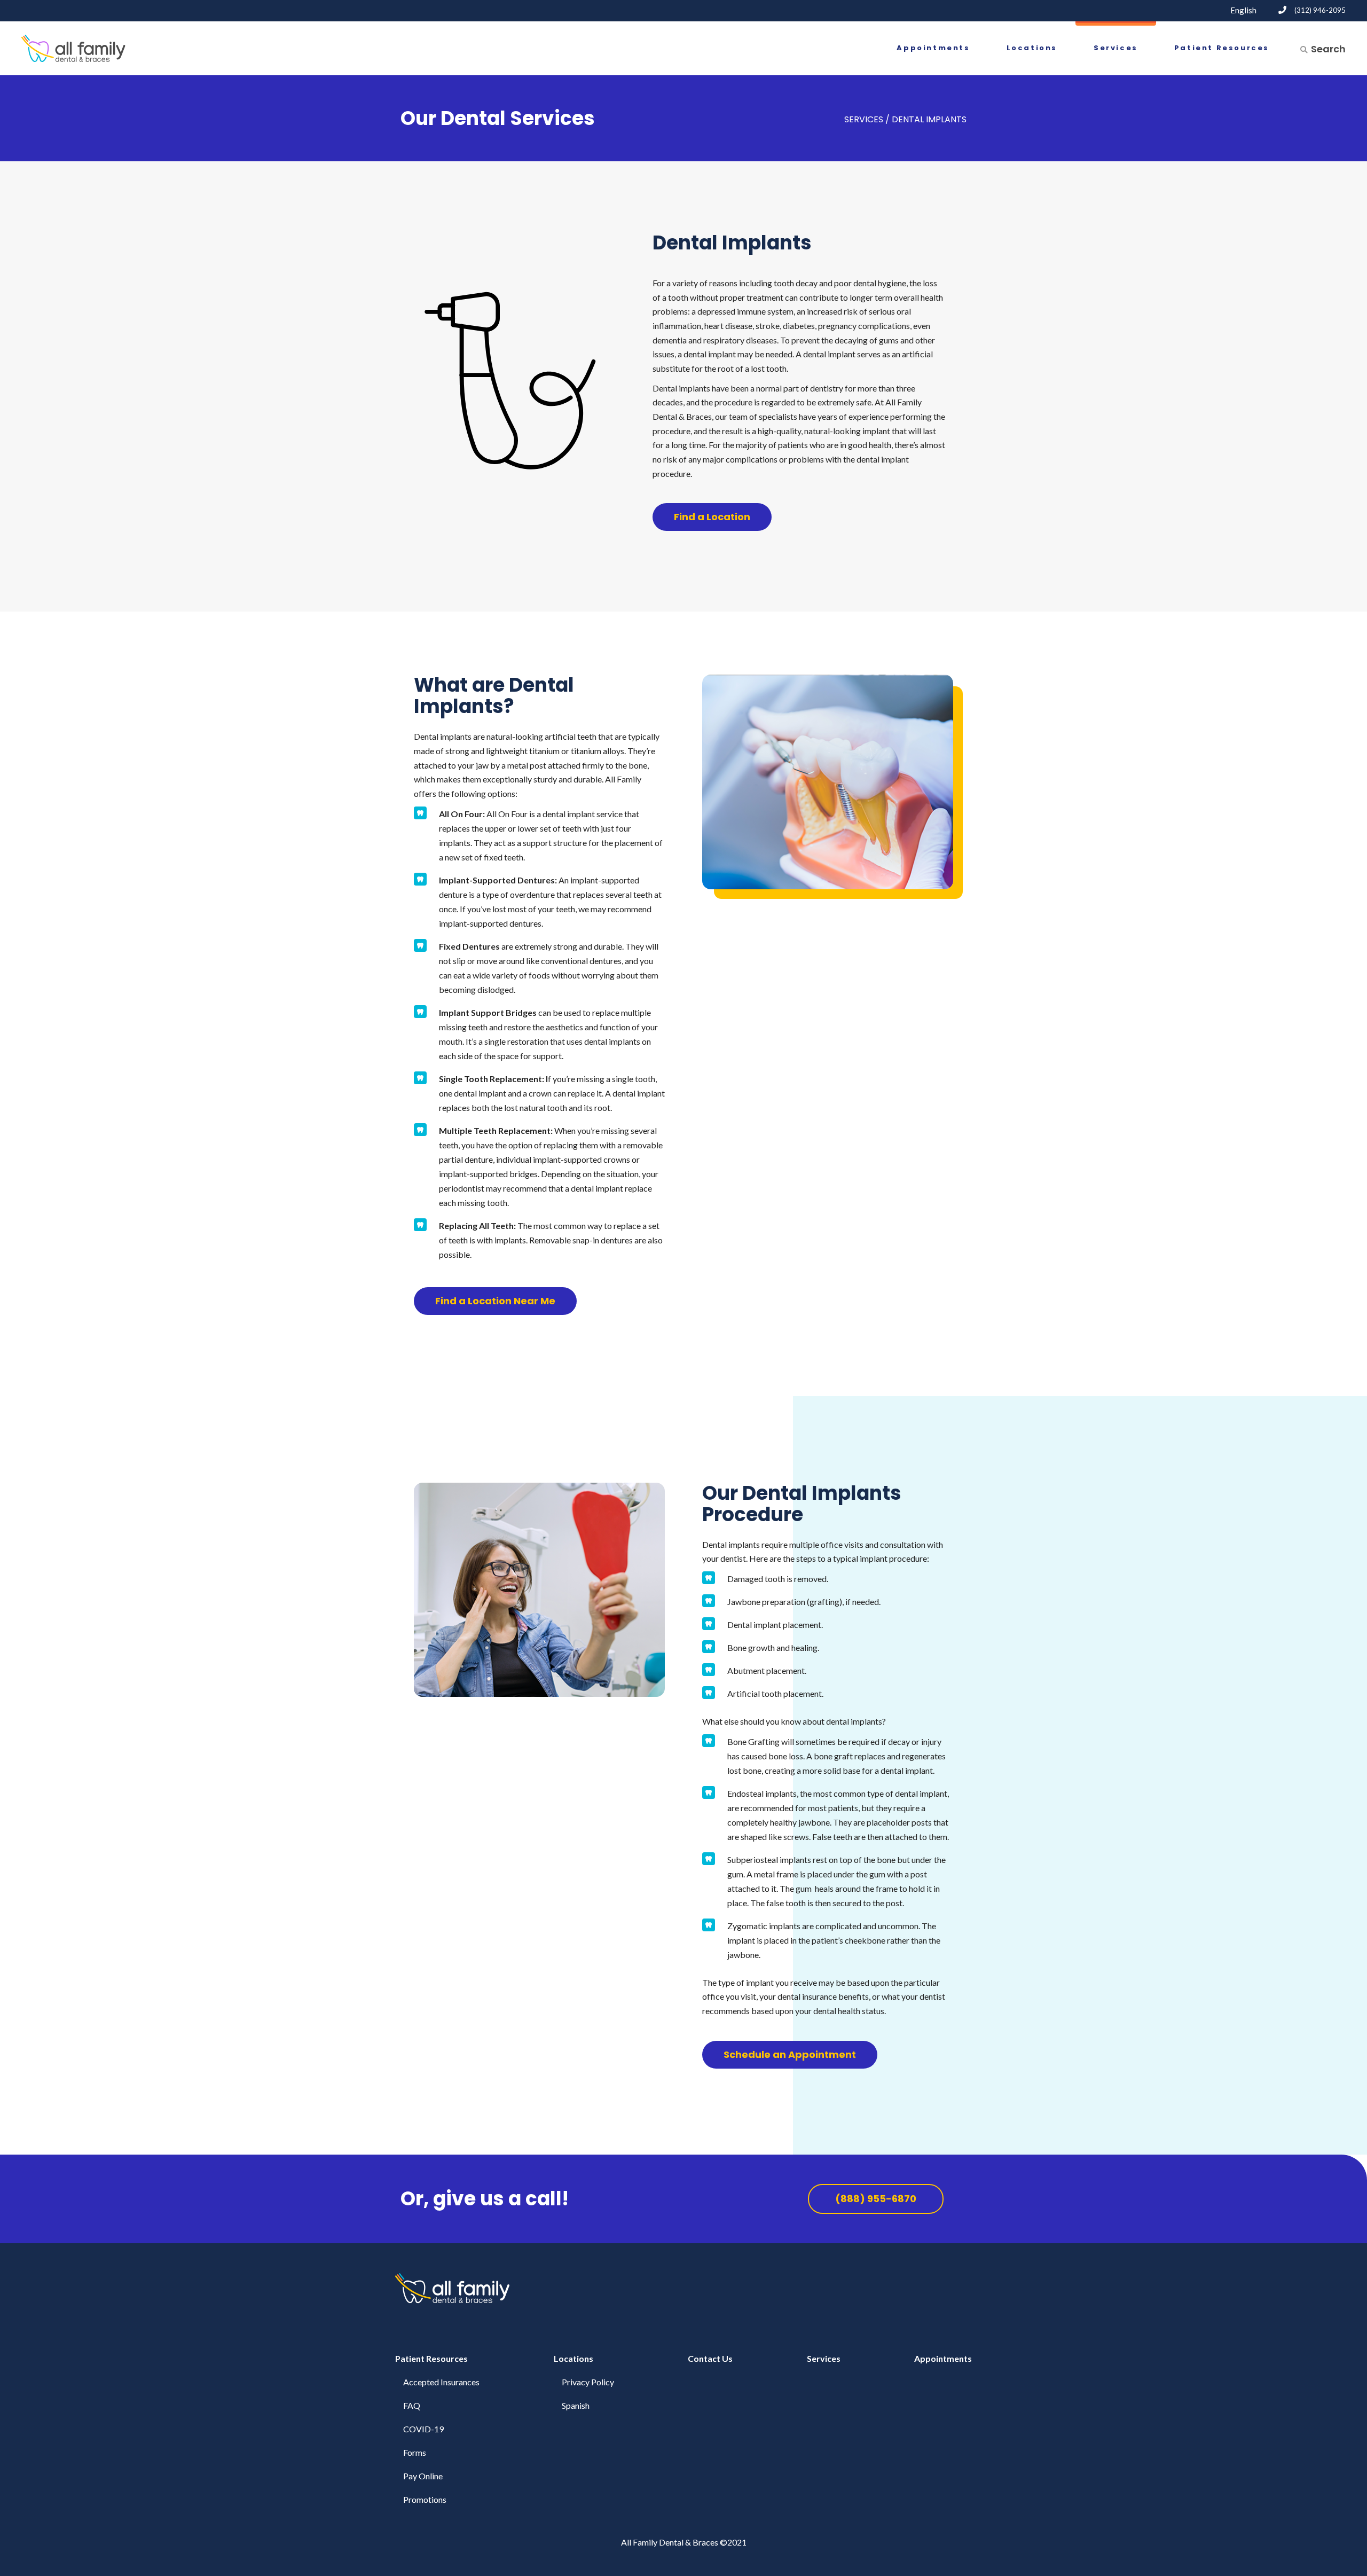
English (1243, 10)
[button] (712, 517)
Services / (867, 119)
